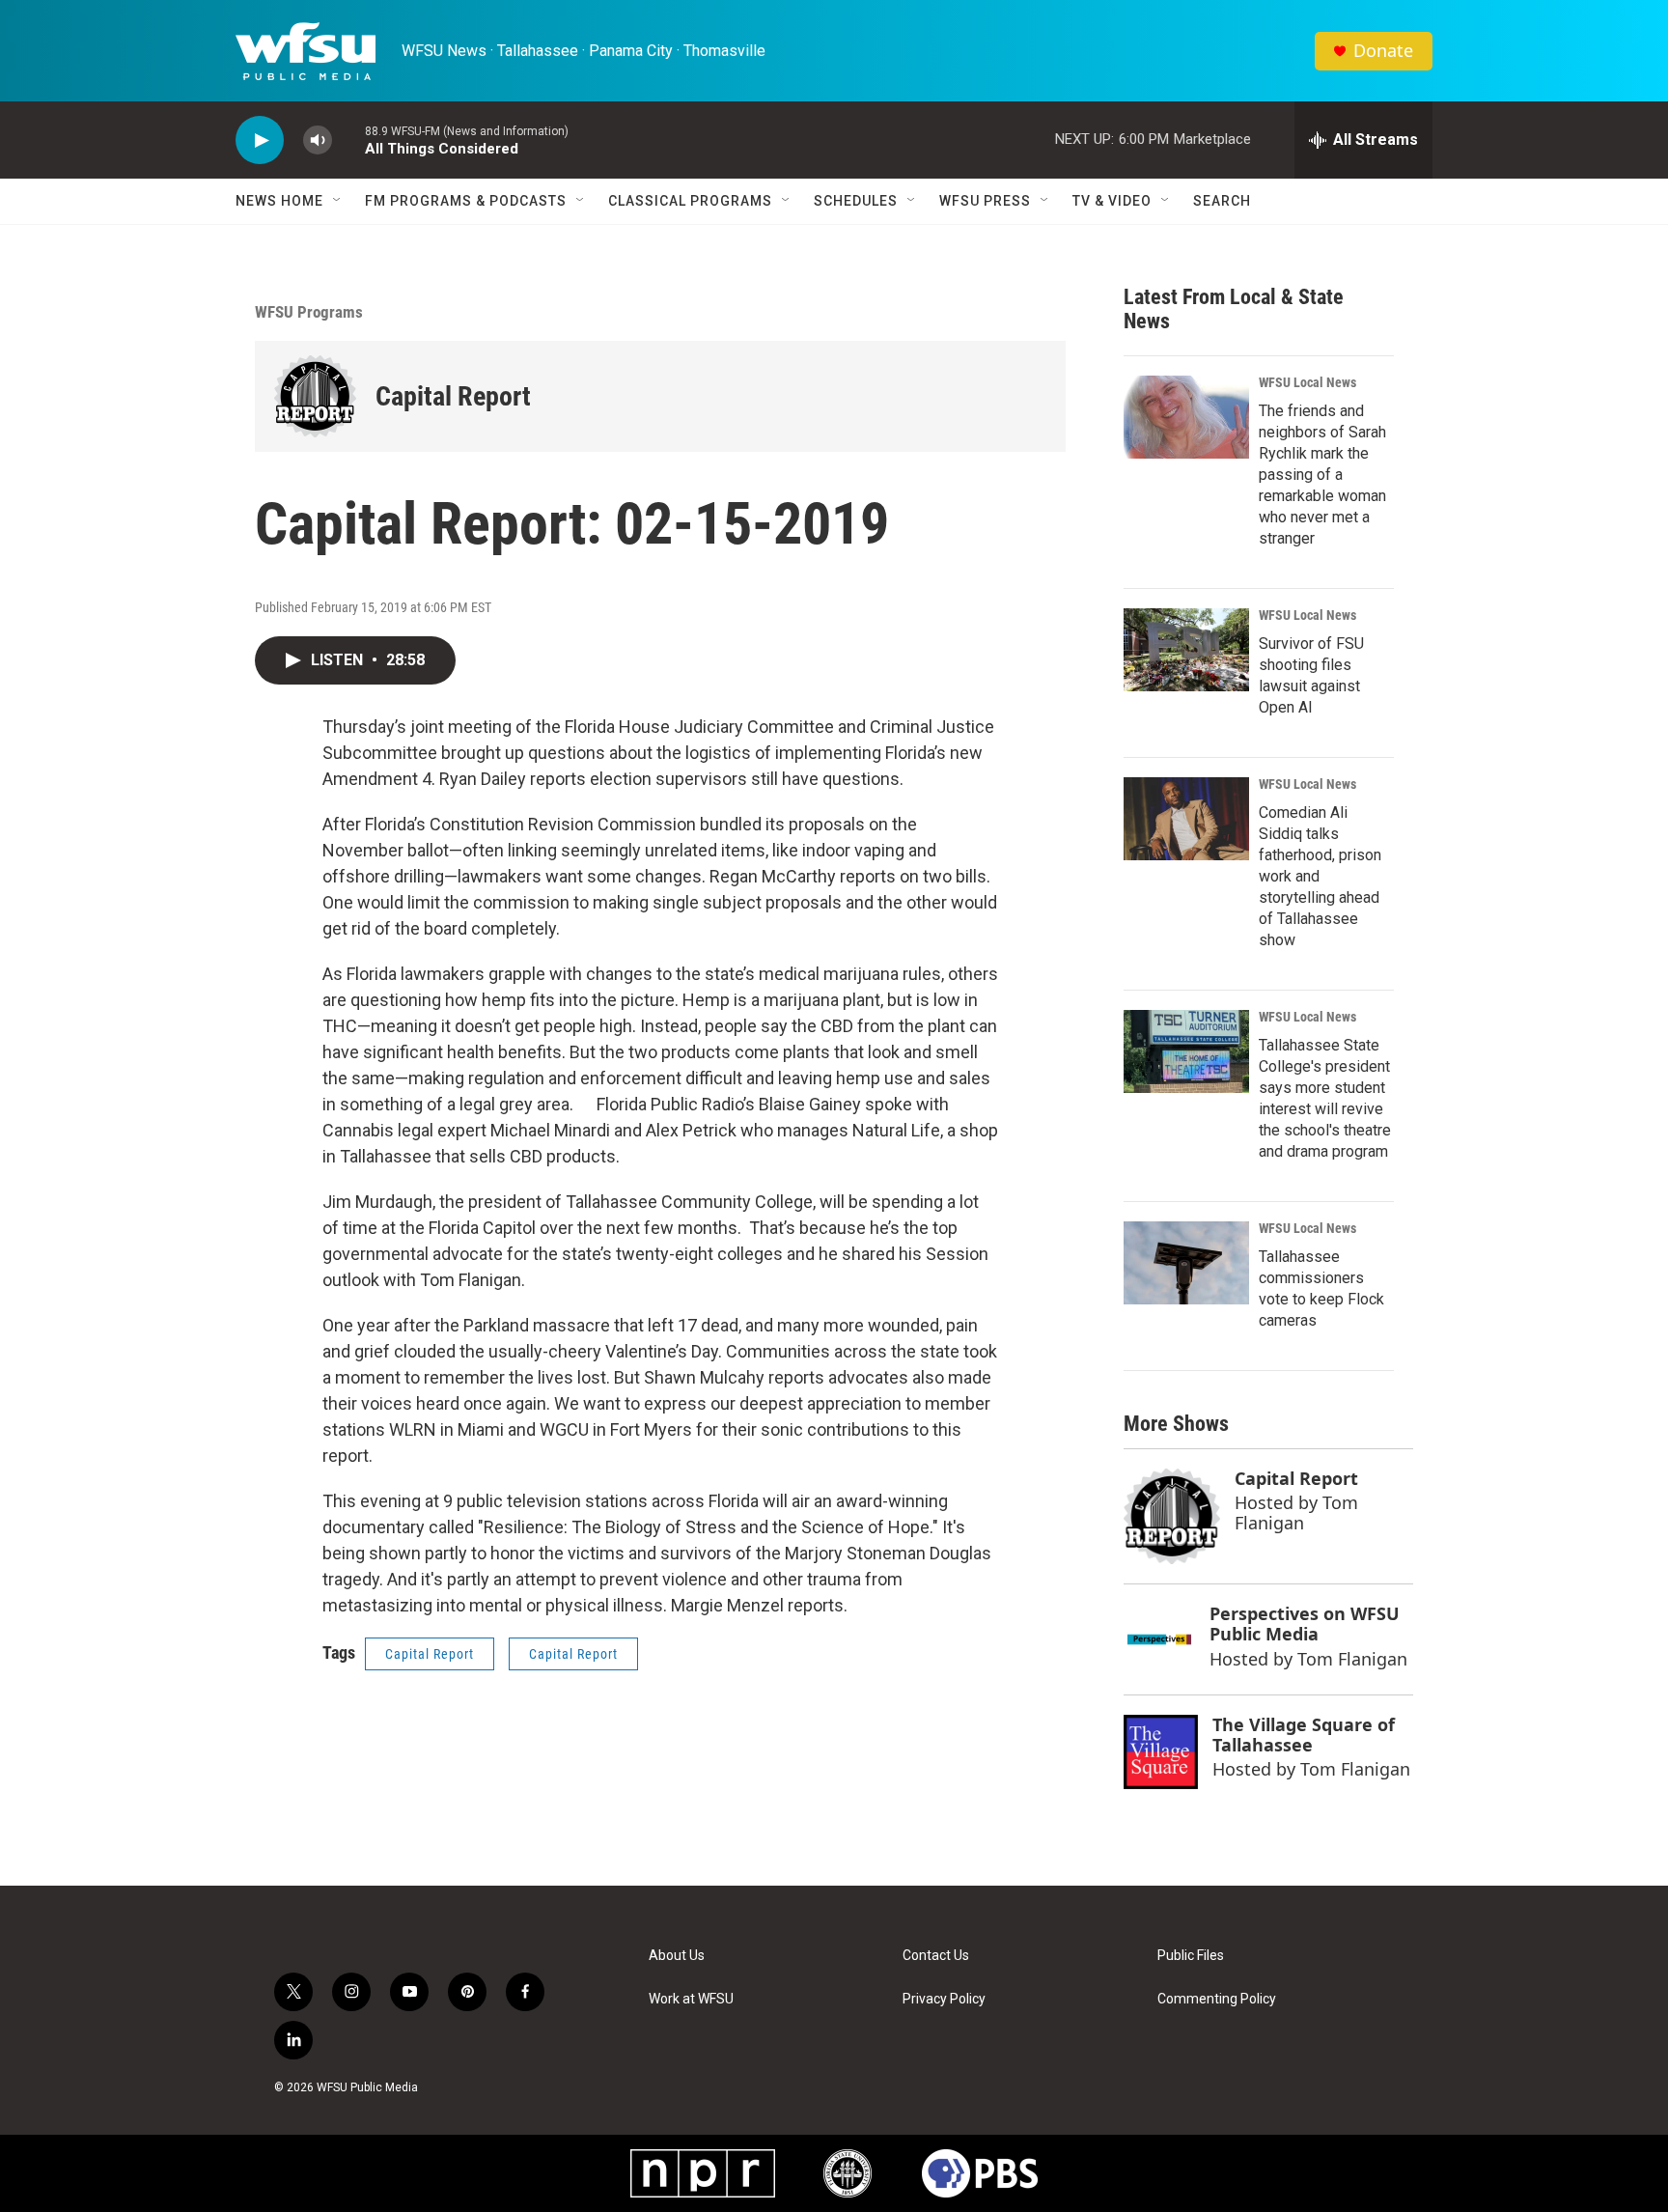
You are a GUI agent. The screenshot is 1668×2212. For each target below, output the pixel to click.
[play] (260, 140)
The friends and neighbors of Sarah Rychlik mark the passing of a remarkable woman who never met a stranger (1322, 475)
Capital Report (453, 396)
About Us (677, 1956)
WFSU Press (985, 201)
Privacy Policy (944, 1999)
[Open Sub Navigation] (338, 201)
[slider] (348, 140)
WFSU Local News (1307, 382)
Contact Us (936, 1956)
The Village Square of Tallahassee (1304, 1735)
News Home (279, 201)
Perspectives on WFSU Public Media (1305, 1624)
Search (1222, 201)
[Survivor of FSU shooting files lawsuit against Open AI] (1186, 650)
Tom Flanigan (1296, 1512)
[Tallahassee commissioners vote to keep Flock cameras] (1186, 1263)
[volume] (318, 140)
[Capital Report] (315, 396)
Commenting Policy (1217, 1999)
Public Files (1191, 1956)
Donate (1383, 51)
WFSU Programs (309, 312)
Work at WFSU (691, 1999)
